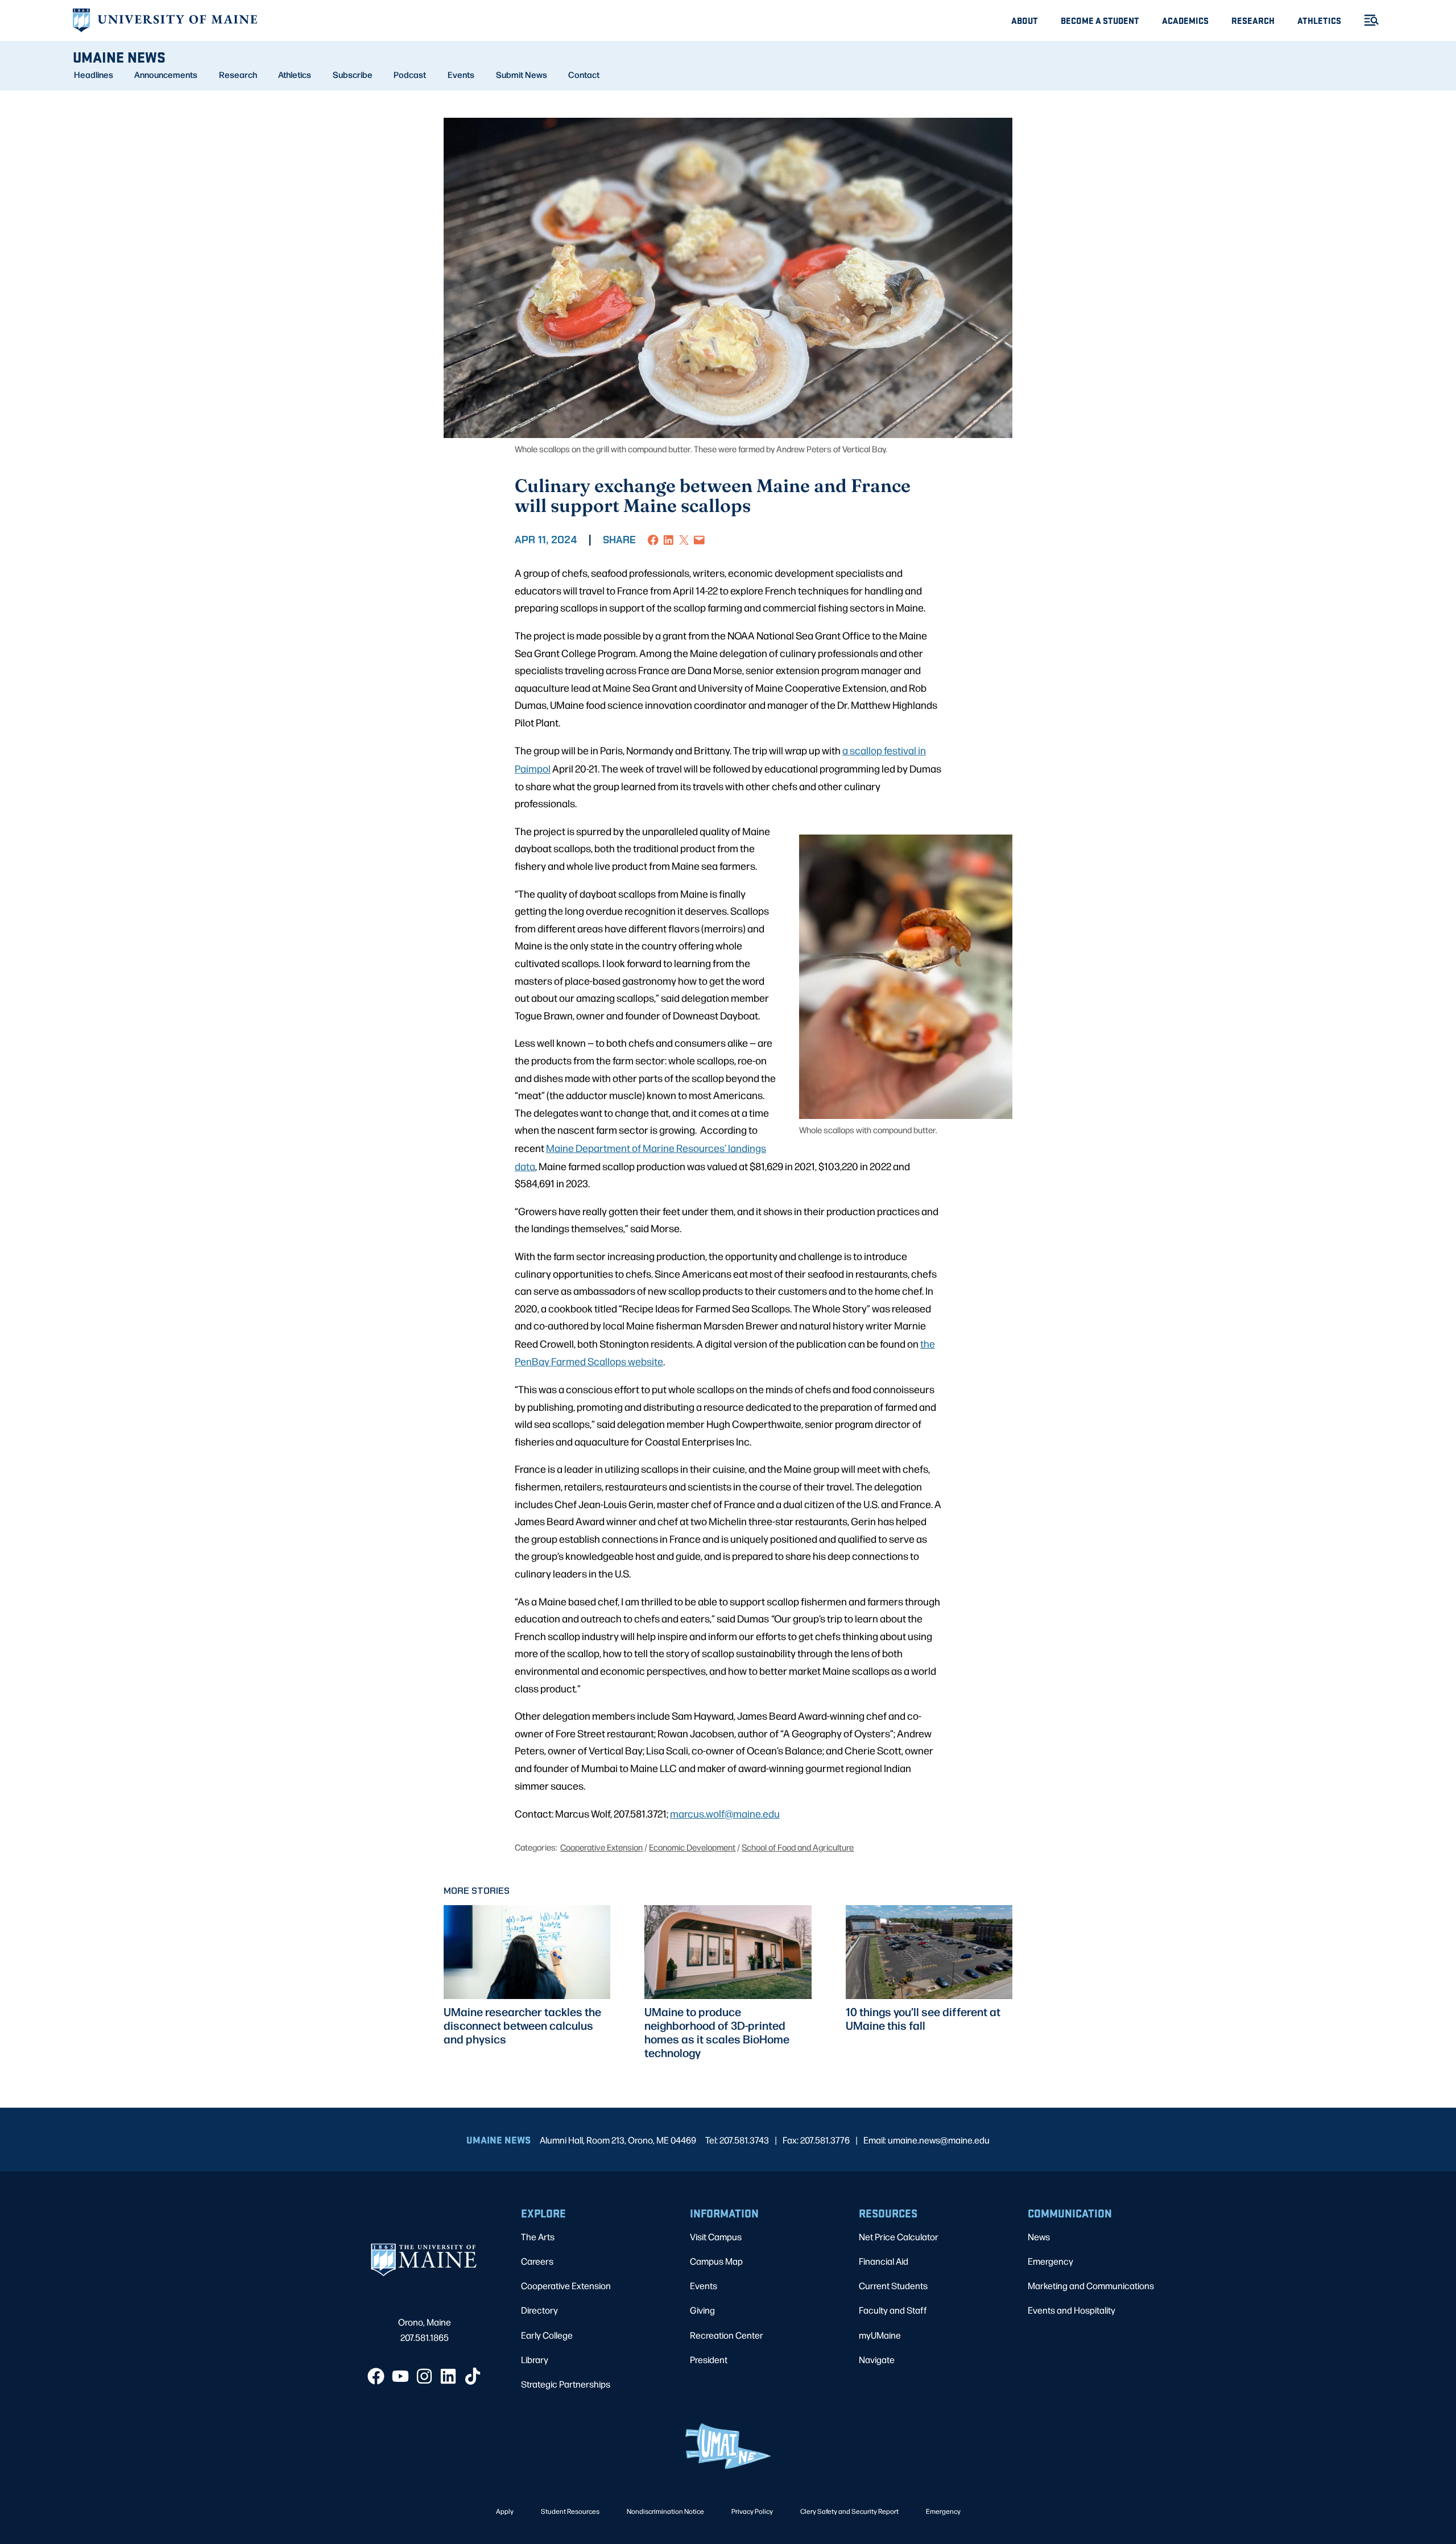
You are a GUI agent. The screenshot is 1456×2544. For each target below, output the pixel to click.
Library (535, 2359)
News (1039, 2237)
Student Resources (570, 2511)
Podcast (410, 75)
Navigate (877, 2359)
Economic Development (692, 1847)
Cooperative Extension (601, 1847)
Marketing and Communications (1091, 2285)
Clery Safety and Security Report (849, 2511)
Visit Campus (716, 2237)
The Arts (538, 2237)
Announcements (166, 75)
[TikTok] (473, 2376)
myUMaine (880, 2335)
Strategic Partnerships (566, 2384)
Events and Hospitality (1072, 2310)
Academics (1185, 20)
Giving (702, 2310)
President (709, 2359)
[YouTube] (400, 2376)
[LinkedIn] (448, 2376)
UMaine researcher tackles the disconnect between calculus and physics (522, 2025)
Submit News (522, 75)
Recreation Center (727, 2335)
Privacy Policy (752, 2511)
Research (1253, 20)
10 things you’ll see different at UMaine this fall (923, 2018)
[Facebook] (376, 2376)
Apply (505, 2511)
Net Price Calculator (899, 2237)
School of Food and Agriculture (798, 1847)
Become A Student (1100, 20)
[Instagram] (424, 2376)
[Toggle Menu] (1367, 20)
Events (461, 75)
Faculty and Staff (893, 2310)
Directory (539, 2310)
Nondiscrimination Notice (665, 2511)
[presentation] (527, 1952)
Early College (547, 2335)
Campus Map (716, 2261)
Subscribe (353, 75)
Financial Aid (884, 2261)
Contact (584, 75)
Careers (537, 2261)
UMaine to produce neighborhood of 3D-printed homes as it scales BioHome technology (717, 2032)
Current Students (893, 2285)
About (1025, 20)
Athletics (1319, 20)
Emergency (1050, 2261)
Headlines (94, 75)
